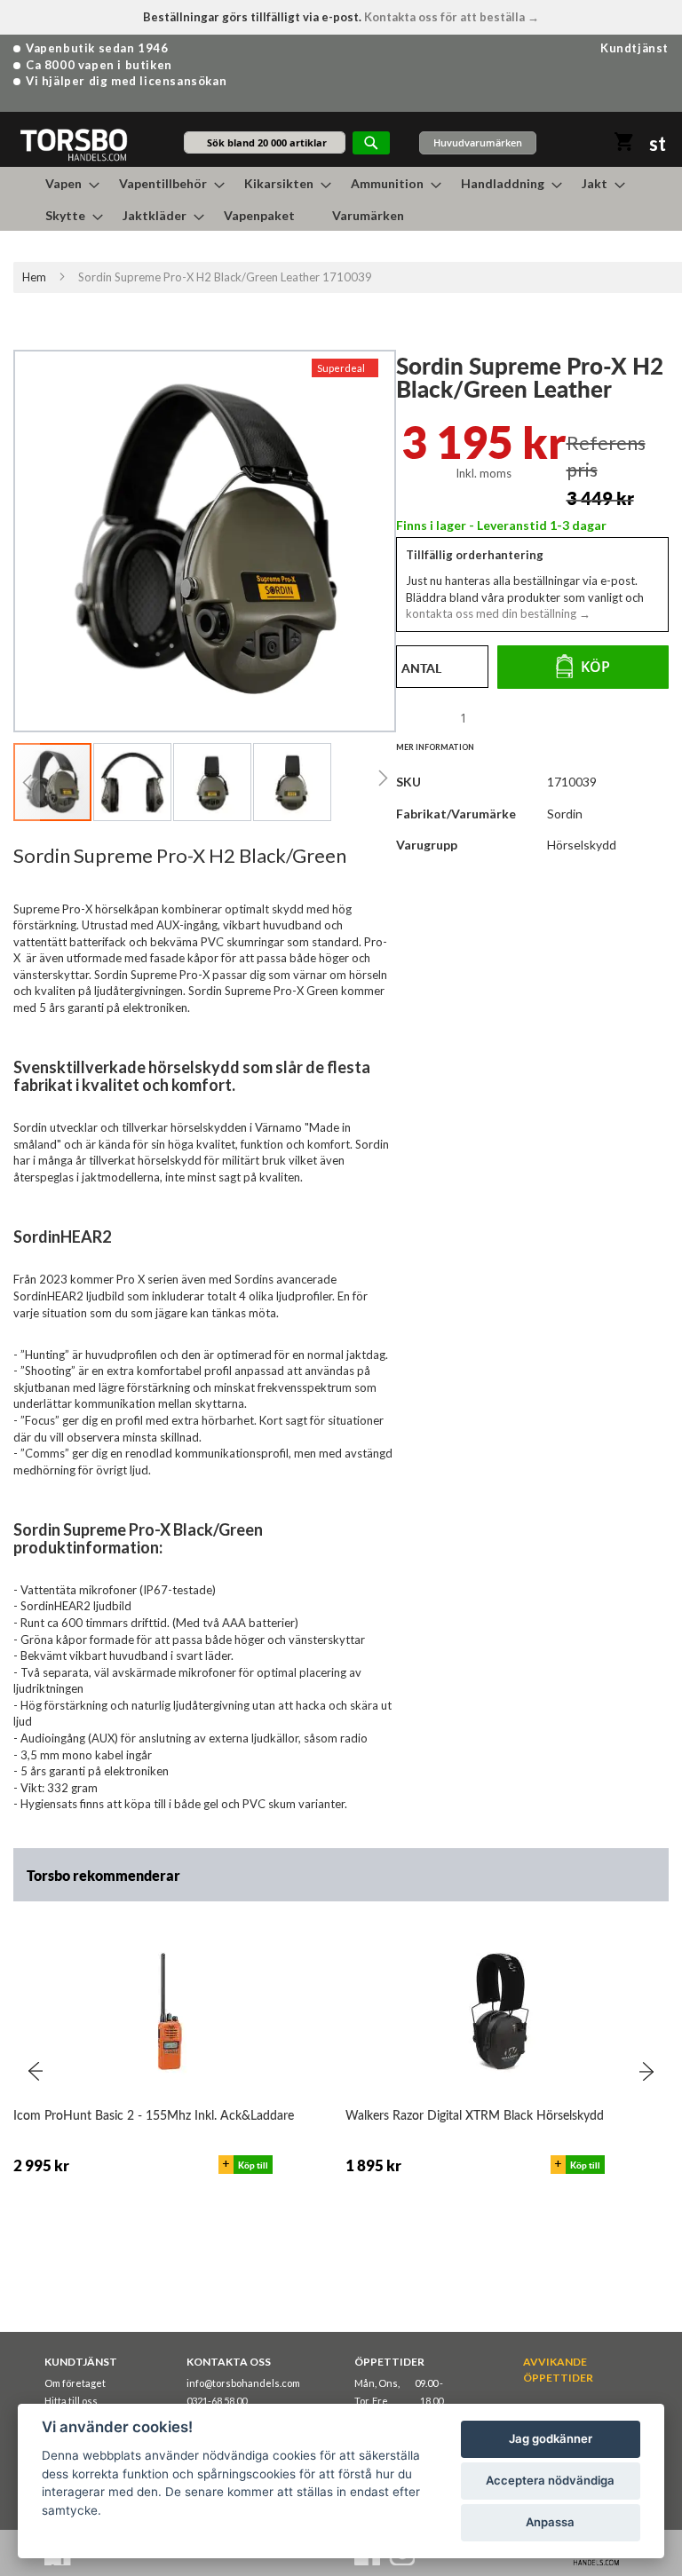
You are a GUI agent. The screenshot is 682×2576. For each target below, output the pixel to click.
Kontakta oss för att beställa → (452, 17)
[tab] (444, 747)
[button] (27, 782)
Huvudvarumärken (478, 142)
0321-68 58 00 (217, 2401)
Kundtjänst (634, 48)
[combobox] (265, 142)
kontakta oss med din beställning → (498, 613)
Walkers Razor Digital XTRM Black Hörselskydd (475, 2116)
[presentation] (36, 2071)
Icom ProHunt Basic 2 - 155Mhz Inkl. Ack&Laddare (154, 2116)
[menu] (341, 199)
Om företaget (75, 2383)
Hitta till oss (71, 2401)
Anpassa (550, 2522)
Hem (34, 277)
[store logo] (73, 144)
